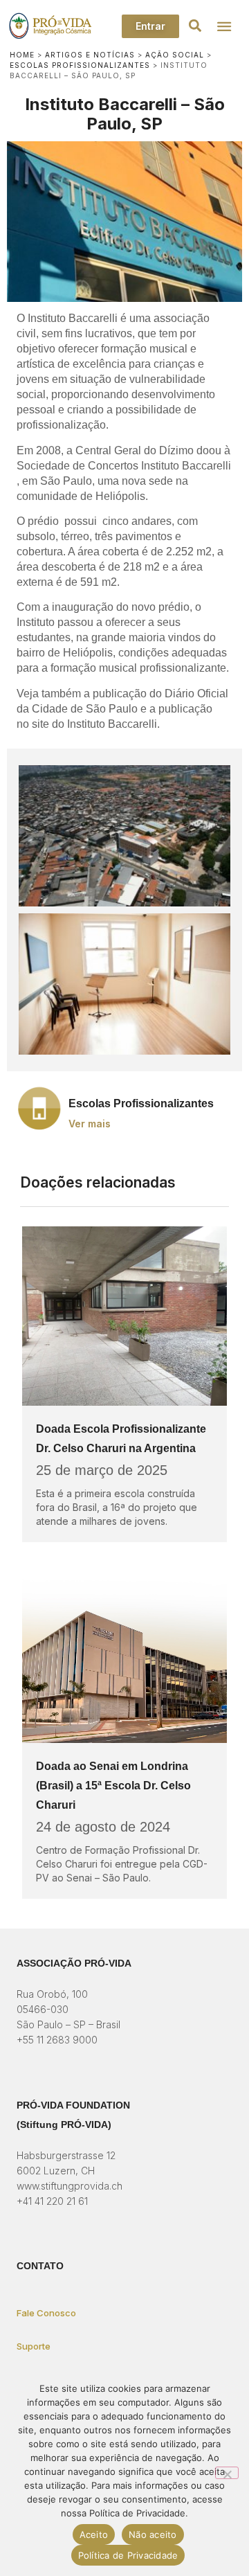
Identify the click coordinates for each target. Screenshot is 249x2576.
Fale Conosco (46, 2313)
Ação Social (175, 55)
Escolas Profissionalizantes (80, 65)
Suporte (34, 2346)
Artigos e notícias (90, 55)
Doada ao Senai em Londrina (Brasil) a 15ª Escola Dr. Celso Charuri (113, 1786)
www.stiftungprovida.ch (70, 2186)
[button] (195, 26)
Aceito (94, 2534)
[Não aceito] (227, 2473)
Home (22, 55)
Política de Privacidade (128, 2555)
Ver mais (90, 1124)
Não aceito (153, 2534)
